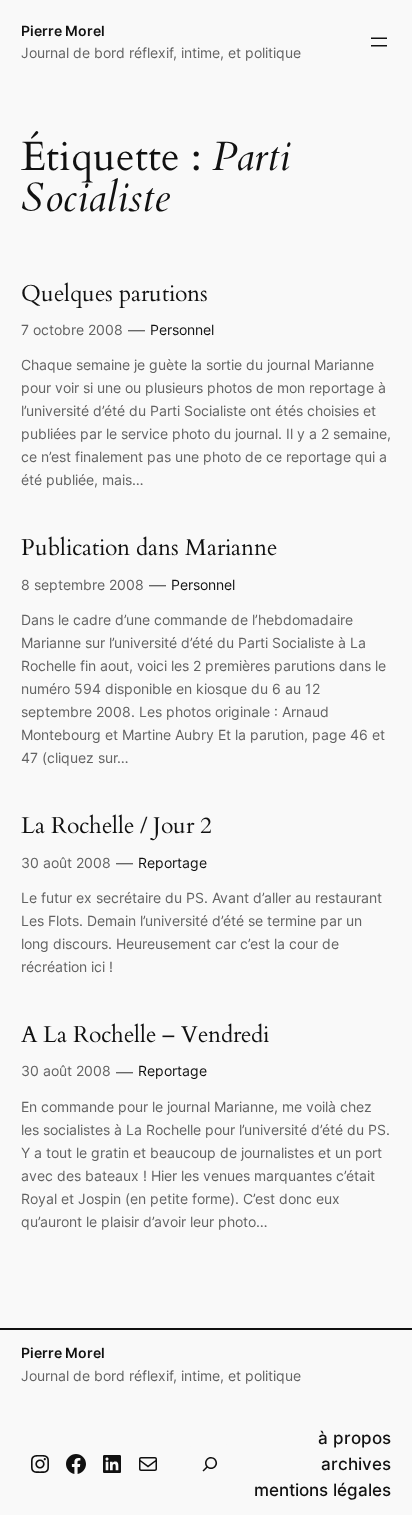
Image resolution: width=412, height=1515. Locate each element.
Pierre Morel (63, 30)
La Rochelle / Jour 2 (116, 826)
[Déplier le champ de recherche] (210, 1463)
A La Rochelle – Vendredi (145, 1035)
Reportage (172, 862)
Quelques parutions (114, 294)
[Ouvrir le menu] (379, 42)
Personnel (182, 329)
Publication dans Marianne (149, 548)
